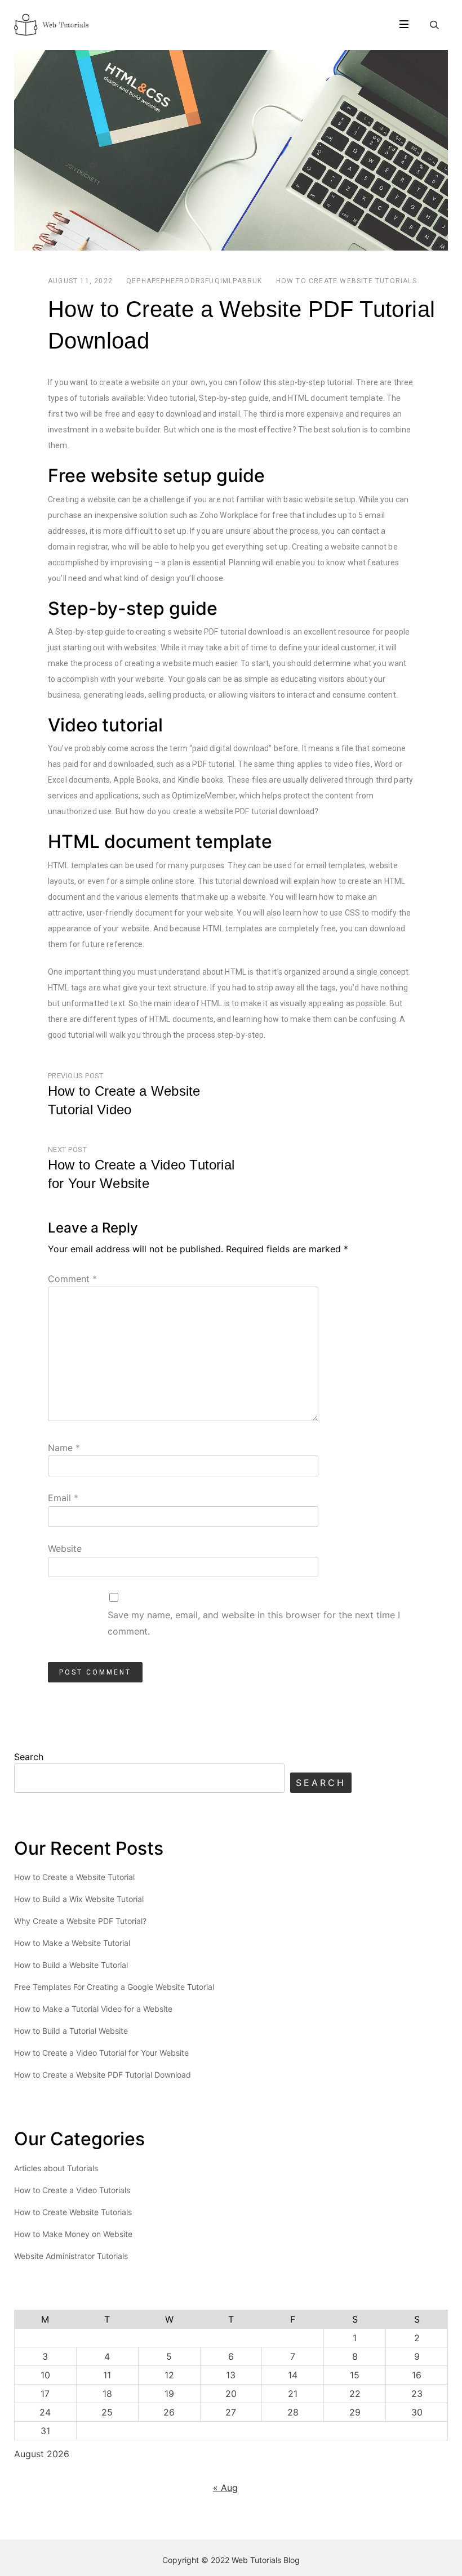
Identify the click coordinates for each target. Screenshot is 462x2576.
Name (64, 1448)
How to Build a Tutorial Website (71, 2031)
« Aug (225, 2488)
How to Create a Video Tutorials (72, 2190)
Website (65, 1548)
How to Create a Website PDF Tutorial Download (103, 2075)
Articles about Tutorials (56, 2168)
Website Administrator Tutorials (71, 2256)
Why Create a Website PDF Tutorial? (80, 1921)
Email (63, 1498)
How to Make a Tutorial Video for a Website (93, 2009)
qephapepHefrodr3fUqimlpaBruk (194, 281)
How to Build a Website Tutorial (71, 1965)
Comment (72, 1279)
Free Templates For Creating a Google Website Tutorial (114, 1987)
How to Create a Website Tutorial (74, 1877)
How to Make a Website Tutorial (72, 1943)
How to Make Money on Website (73, 2234)
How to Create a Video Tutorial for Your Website (101, 2053)
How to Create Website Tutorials (346, 281)
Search (29, 1757)
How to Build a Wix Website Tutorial (79, 1899)
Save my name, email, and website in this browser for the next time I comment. (254, 1623)
